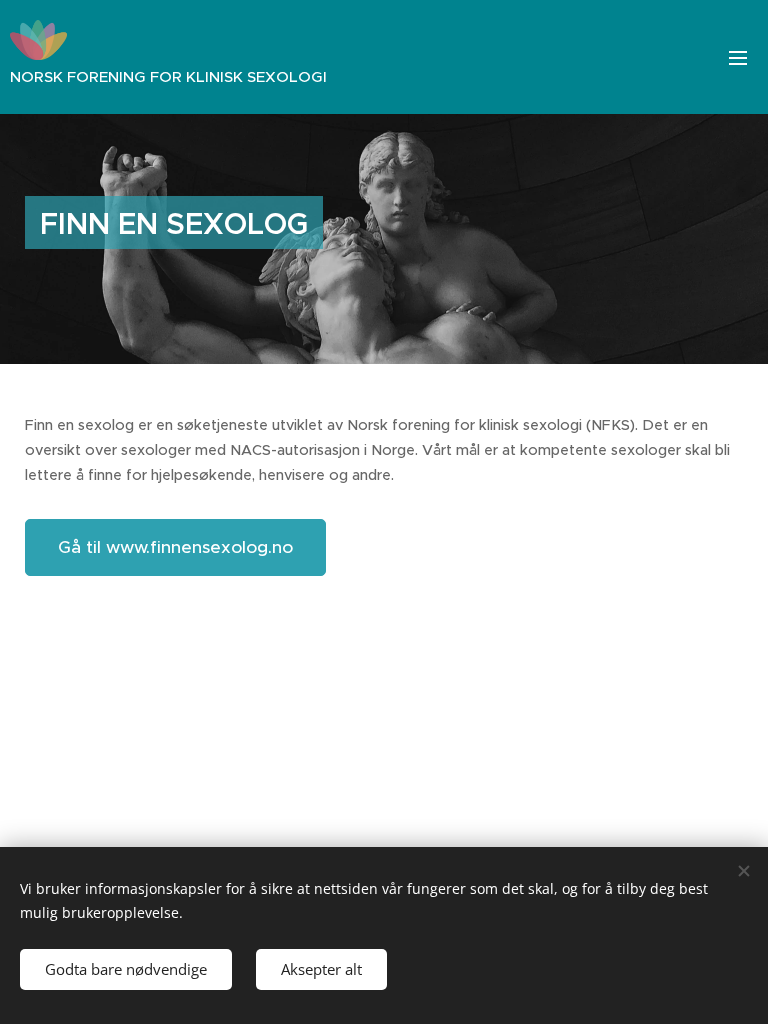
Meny (738, 57)
